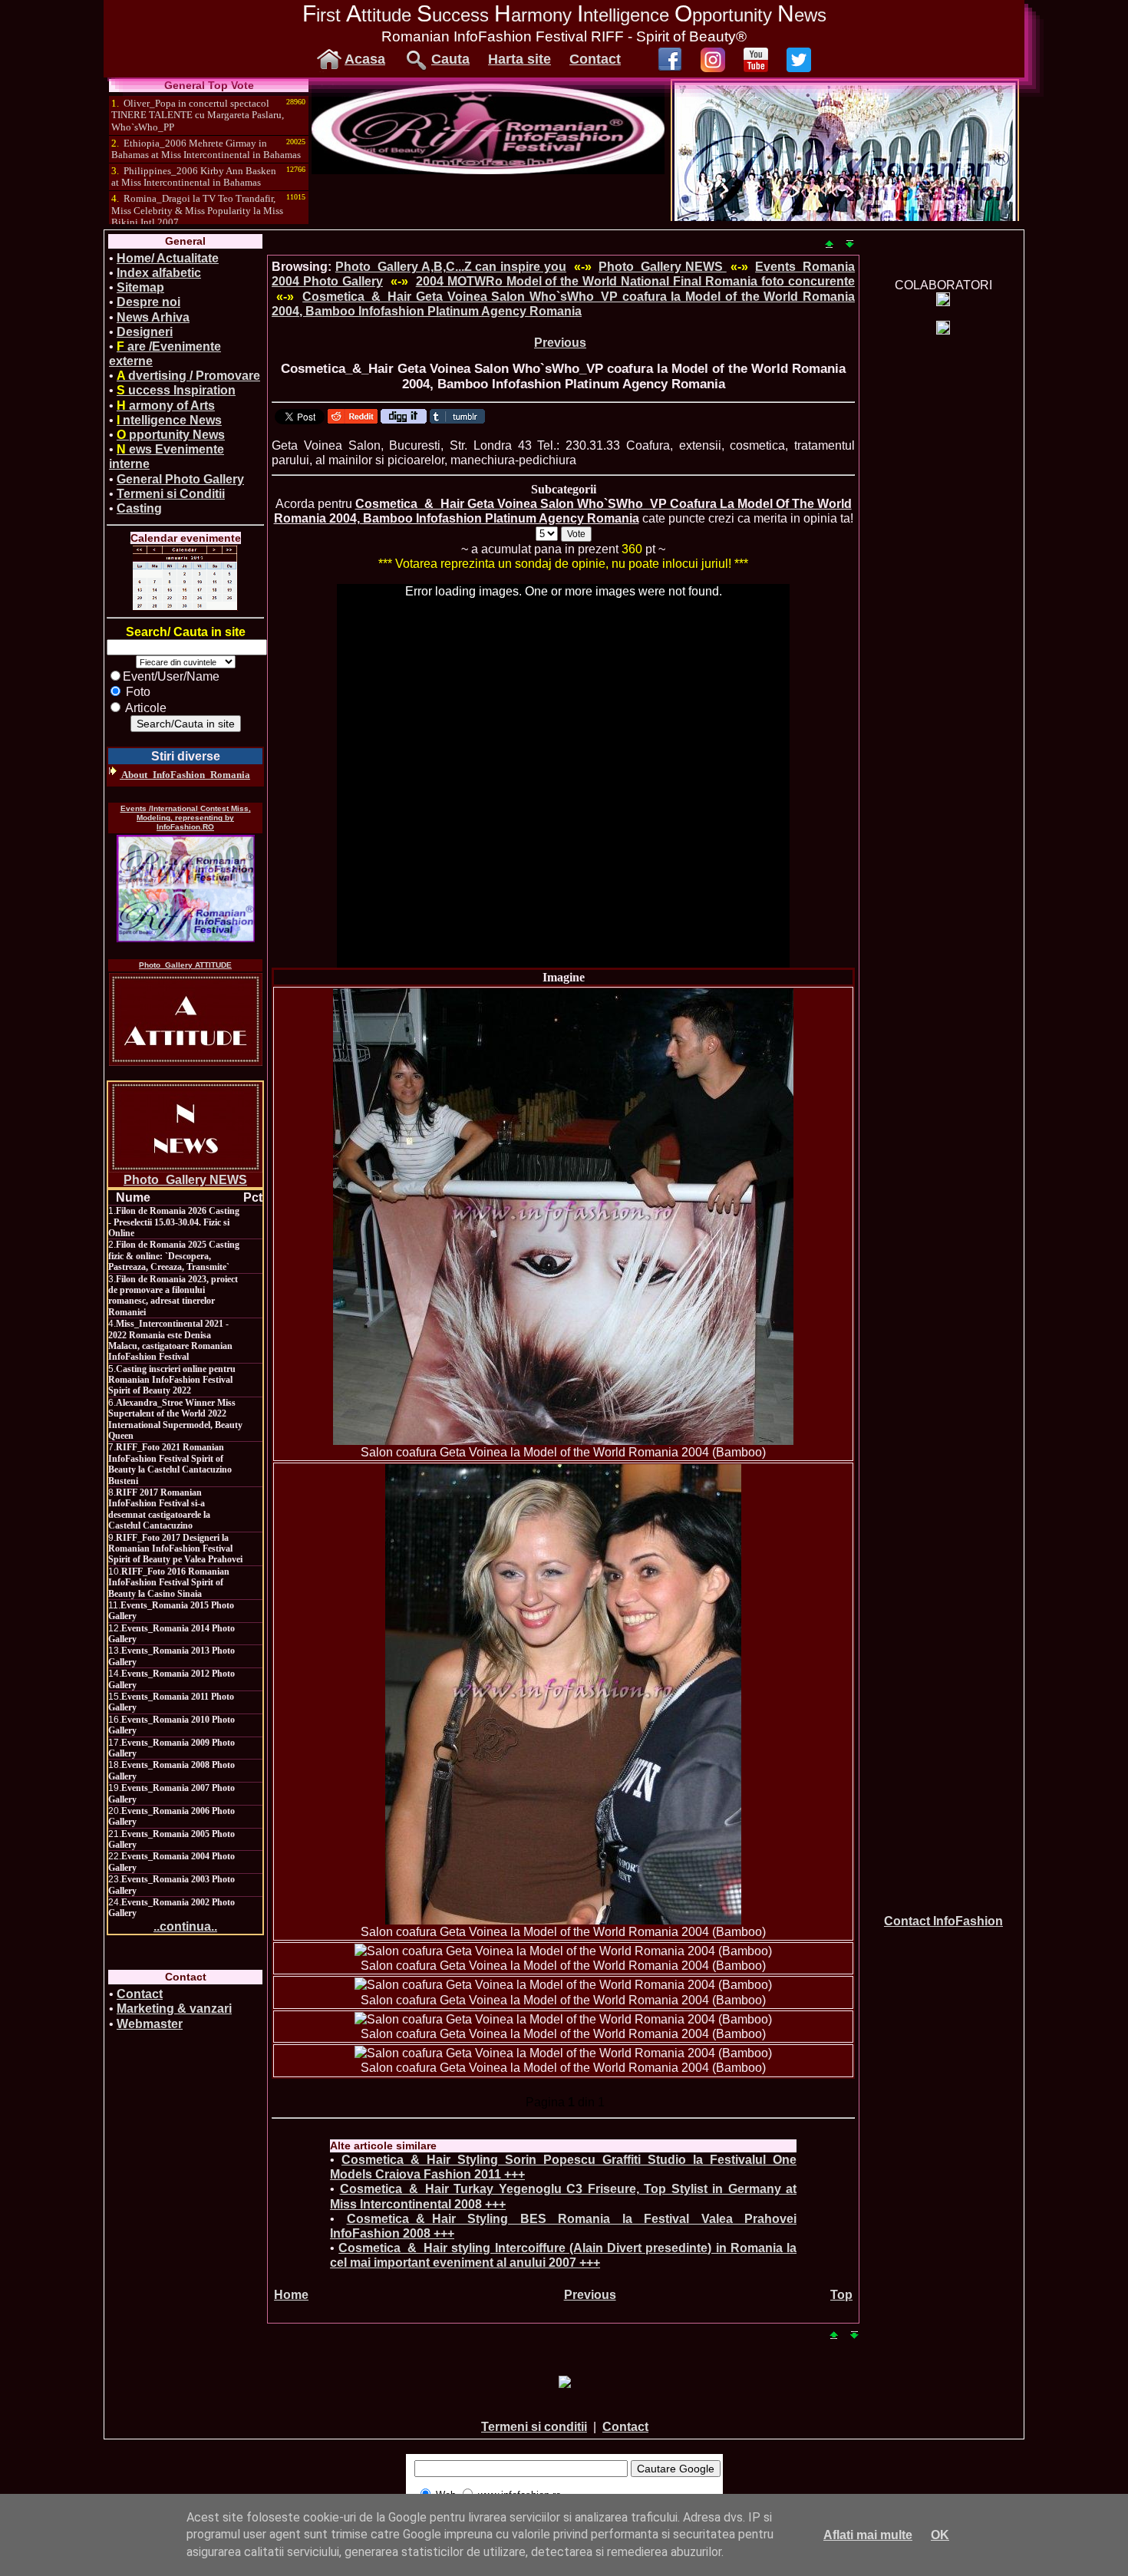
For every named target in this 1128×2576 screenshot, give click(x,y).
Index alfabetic (159, 273)
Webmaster (150, 2024)
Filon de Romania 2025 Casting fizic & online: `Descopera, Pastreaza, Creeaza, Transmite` (174, 1256)
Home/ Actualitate (168, 258)
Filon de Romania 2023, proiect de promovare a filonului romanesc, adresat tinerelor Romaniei (173, 1296)
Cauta (450, 59)
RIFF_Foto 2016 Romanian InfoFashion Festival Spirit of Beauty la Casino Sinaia (169, 1583)
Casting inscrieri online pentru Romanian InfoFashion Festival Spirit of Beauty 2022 (172, 1380)
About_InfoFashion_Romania (185, 775)
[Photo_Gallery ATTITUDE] (186, 1019)
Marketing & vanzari (174, 2009)
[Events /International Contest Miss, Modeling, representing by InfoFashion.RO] (186, 889)
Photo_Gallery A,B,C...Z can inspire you (451, 267)
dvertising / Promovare (188, 376)
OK (940, 2535)
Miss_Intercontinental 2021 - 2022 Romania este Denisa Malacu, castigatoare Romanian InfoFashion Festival (170, 1340)
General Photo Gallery (180, 479)
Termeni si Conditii (171, 494)
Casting (139, 508)
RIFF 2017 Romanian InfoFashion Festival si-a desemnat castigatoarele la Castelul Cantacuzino (159, 1509)
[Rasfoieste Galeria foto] (488, 170)
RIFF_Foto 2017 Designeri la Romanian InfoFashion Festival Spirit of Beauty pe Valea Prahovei (175, 1549)
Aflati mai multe (868, 2535)
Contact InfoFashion (943, 1921)
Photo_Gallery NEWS (185, 1180)
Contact (595, 59)
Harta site (519, 59)
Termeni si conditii (534, 2427)
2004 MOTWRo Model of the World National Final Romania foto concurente (635, 281)
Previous (560, 343)
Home (291, 2295)
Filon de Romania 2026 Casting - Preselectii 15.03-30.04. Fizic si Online (174, 1222)
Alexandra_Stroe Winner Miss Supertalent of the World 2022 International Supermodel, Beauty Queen (175, 1419)
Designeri (145, 332)
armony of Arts (166, 406)
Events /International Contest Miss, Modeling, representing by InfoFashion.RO (186, 818)
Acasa (365, 59)
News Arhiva (153, 317)
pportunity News (171, 435)
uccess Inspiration (176, 390)
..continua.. (185, 1926)
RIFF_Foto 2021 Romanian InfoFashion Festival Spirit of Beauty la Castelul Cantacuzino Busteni (170, 1464)
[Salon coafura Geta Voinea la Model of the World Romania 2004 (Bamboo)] (563, 1217)
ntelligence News (169, 420)
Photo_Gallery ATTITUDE (185, 965)
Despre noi (148, 302)
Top (841, 2295)
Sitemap (140, 287)
